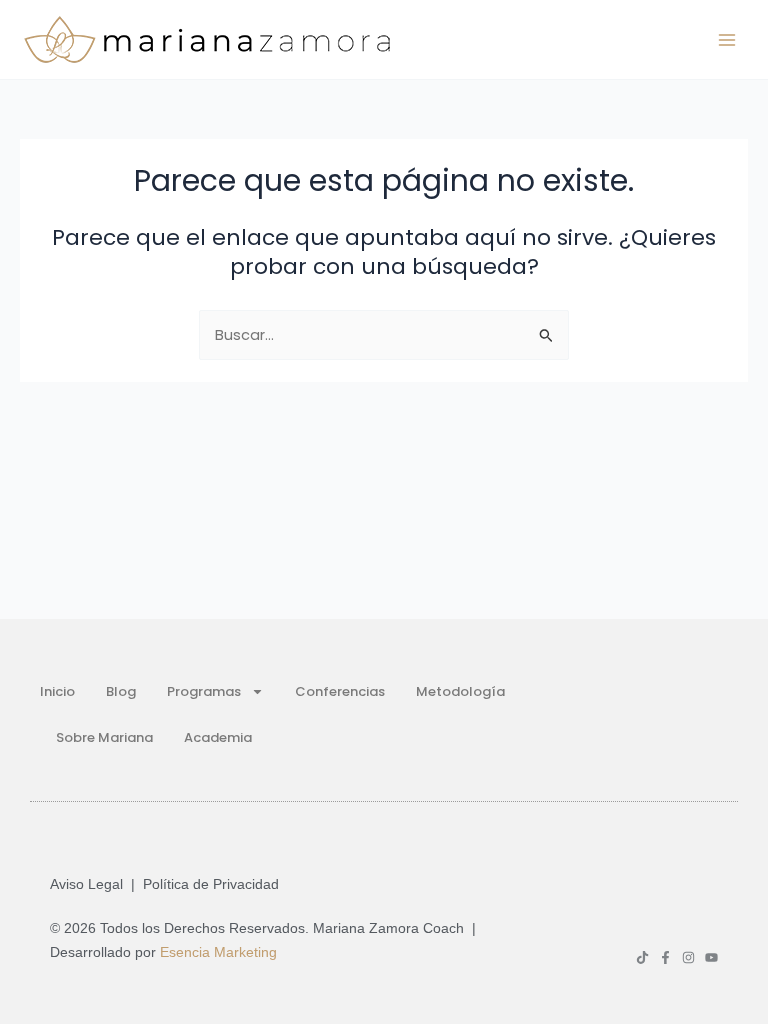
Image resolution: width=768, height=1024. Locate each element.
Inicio (57, 691)
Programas (204, 691)
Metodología (460, 691)
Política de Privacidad (211, 884)
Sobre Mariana (104, 737)
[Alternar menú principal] (727, 40)
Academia (218, 737)
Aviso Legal (86, 884)
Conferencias (340, 691)
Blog (121, 691)
